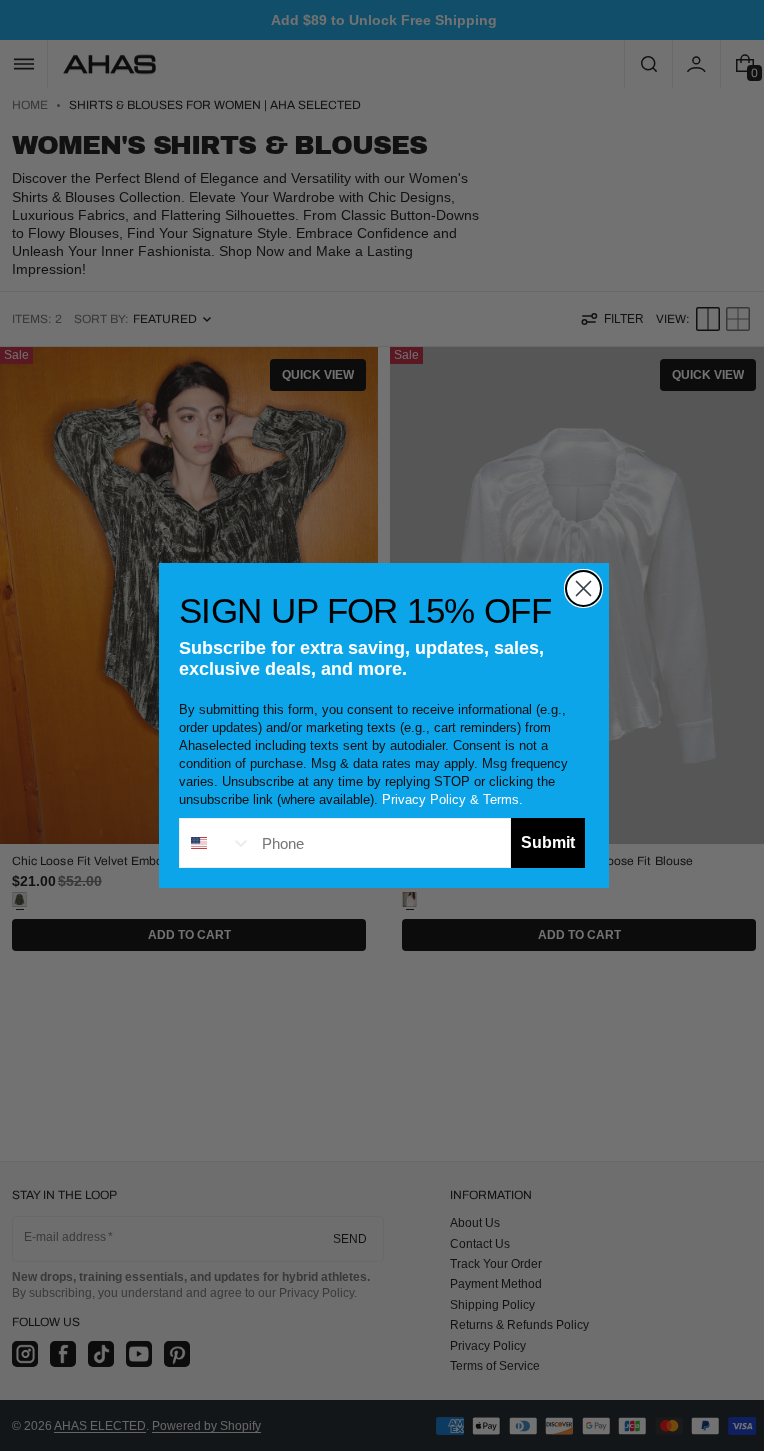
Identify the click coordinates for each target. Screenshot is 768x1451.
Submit (541, 842)
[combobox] (209, 843)
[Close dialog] (576, 588)
